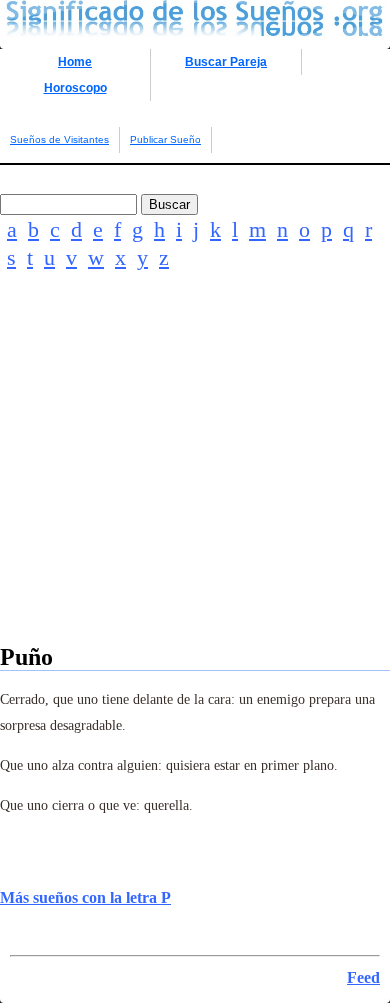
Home (75, 62)
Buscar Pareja (226, 62)
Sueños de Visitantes (59, 139)
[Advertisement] (195, 484)
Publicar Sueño (165, 139)
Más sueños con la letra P (85, 897)
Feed (363, 977)
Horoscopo (75, 88)
